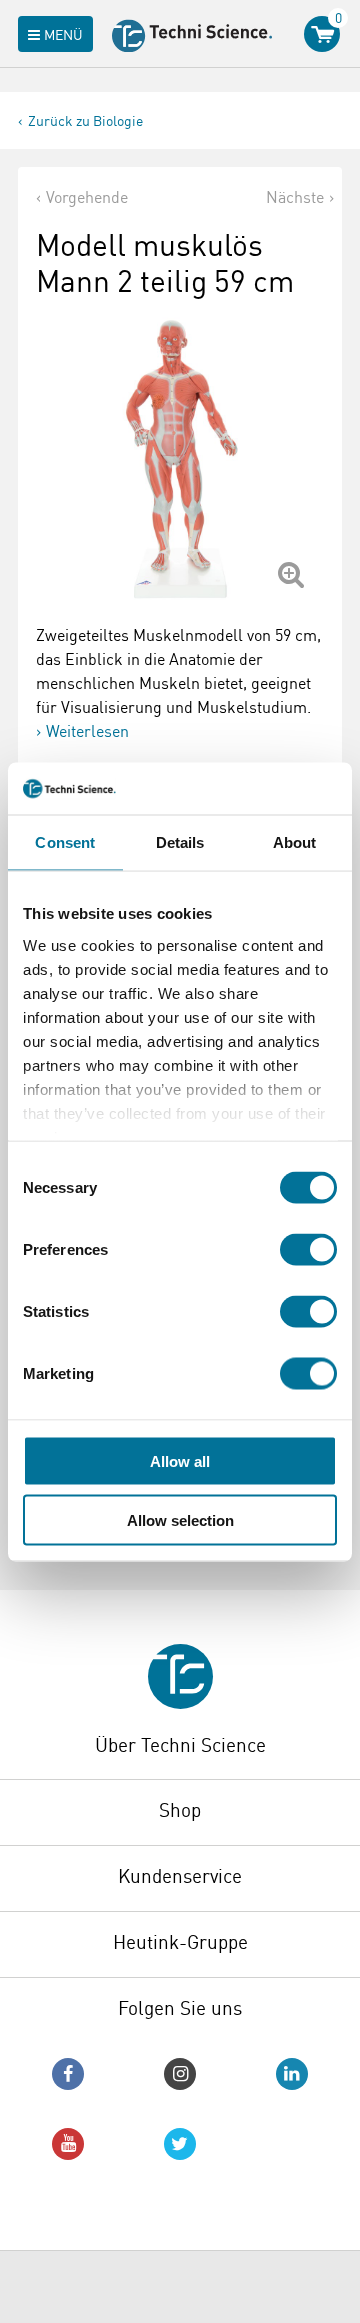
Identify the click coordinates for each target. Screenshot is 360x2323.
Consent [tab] (65, 842)
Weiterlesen (87, 731)
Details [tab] (180, 842)
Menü (63, 34)
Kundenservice (180, 1876)
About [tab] (295, 842)
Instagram (180, 2074)
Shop (180, 1810)
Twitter (180, 2144)
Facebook (68, 2074)
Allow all (180, 1461)
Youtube (68, 2144)
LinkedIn (292, 2074)
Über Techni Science (180, 1745)
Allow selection (180, 1519)
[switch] (308, 1250)
